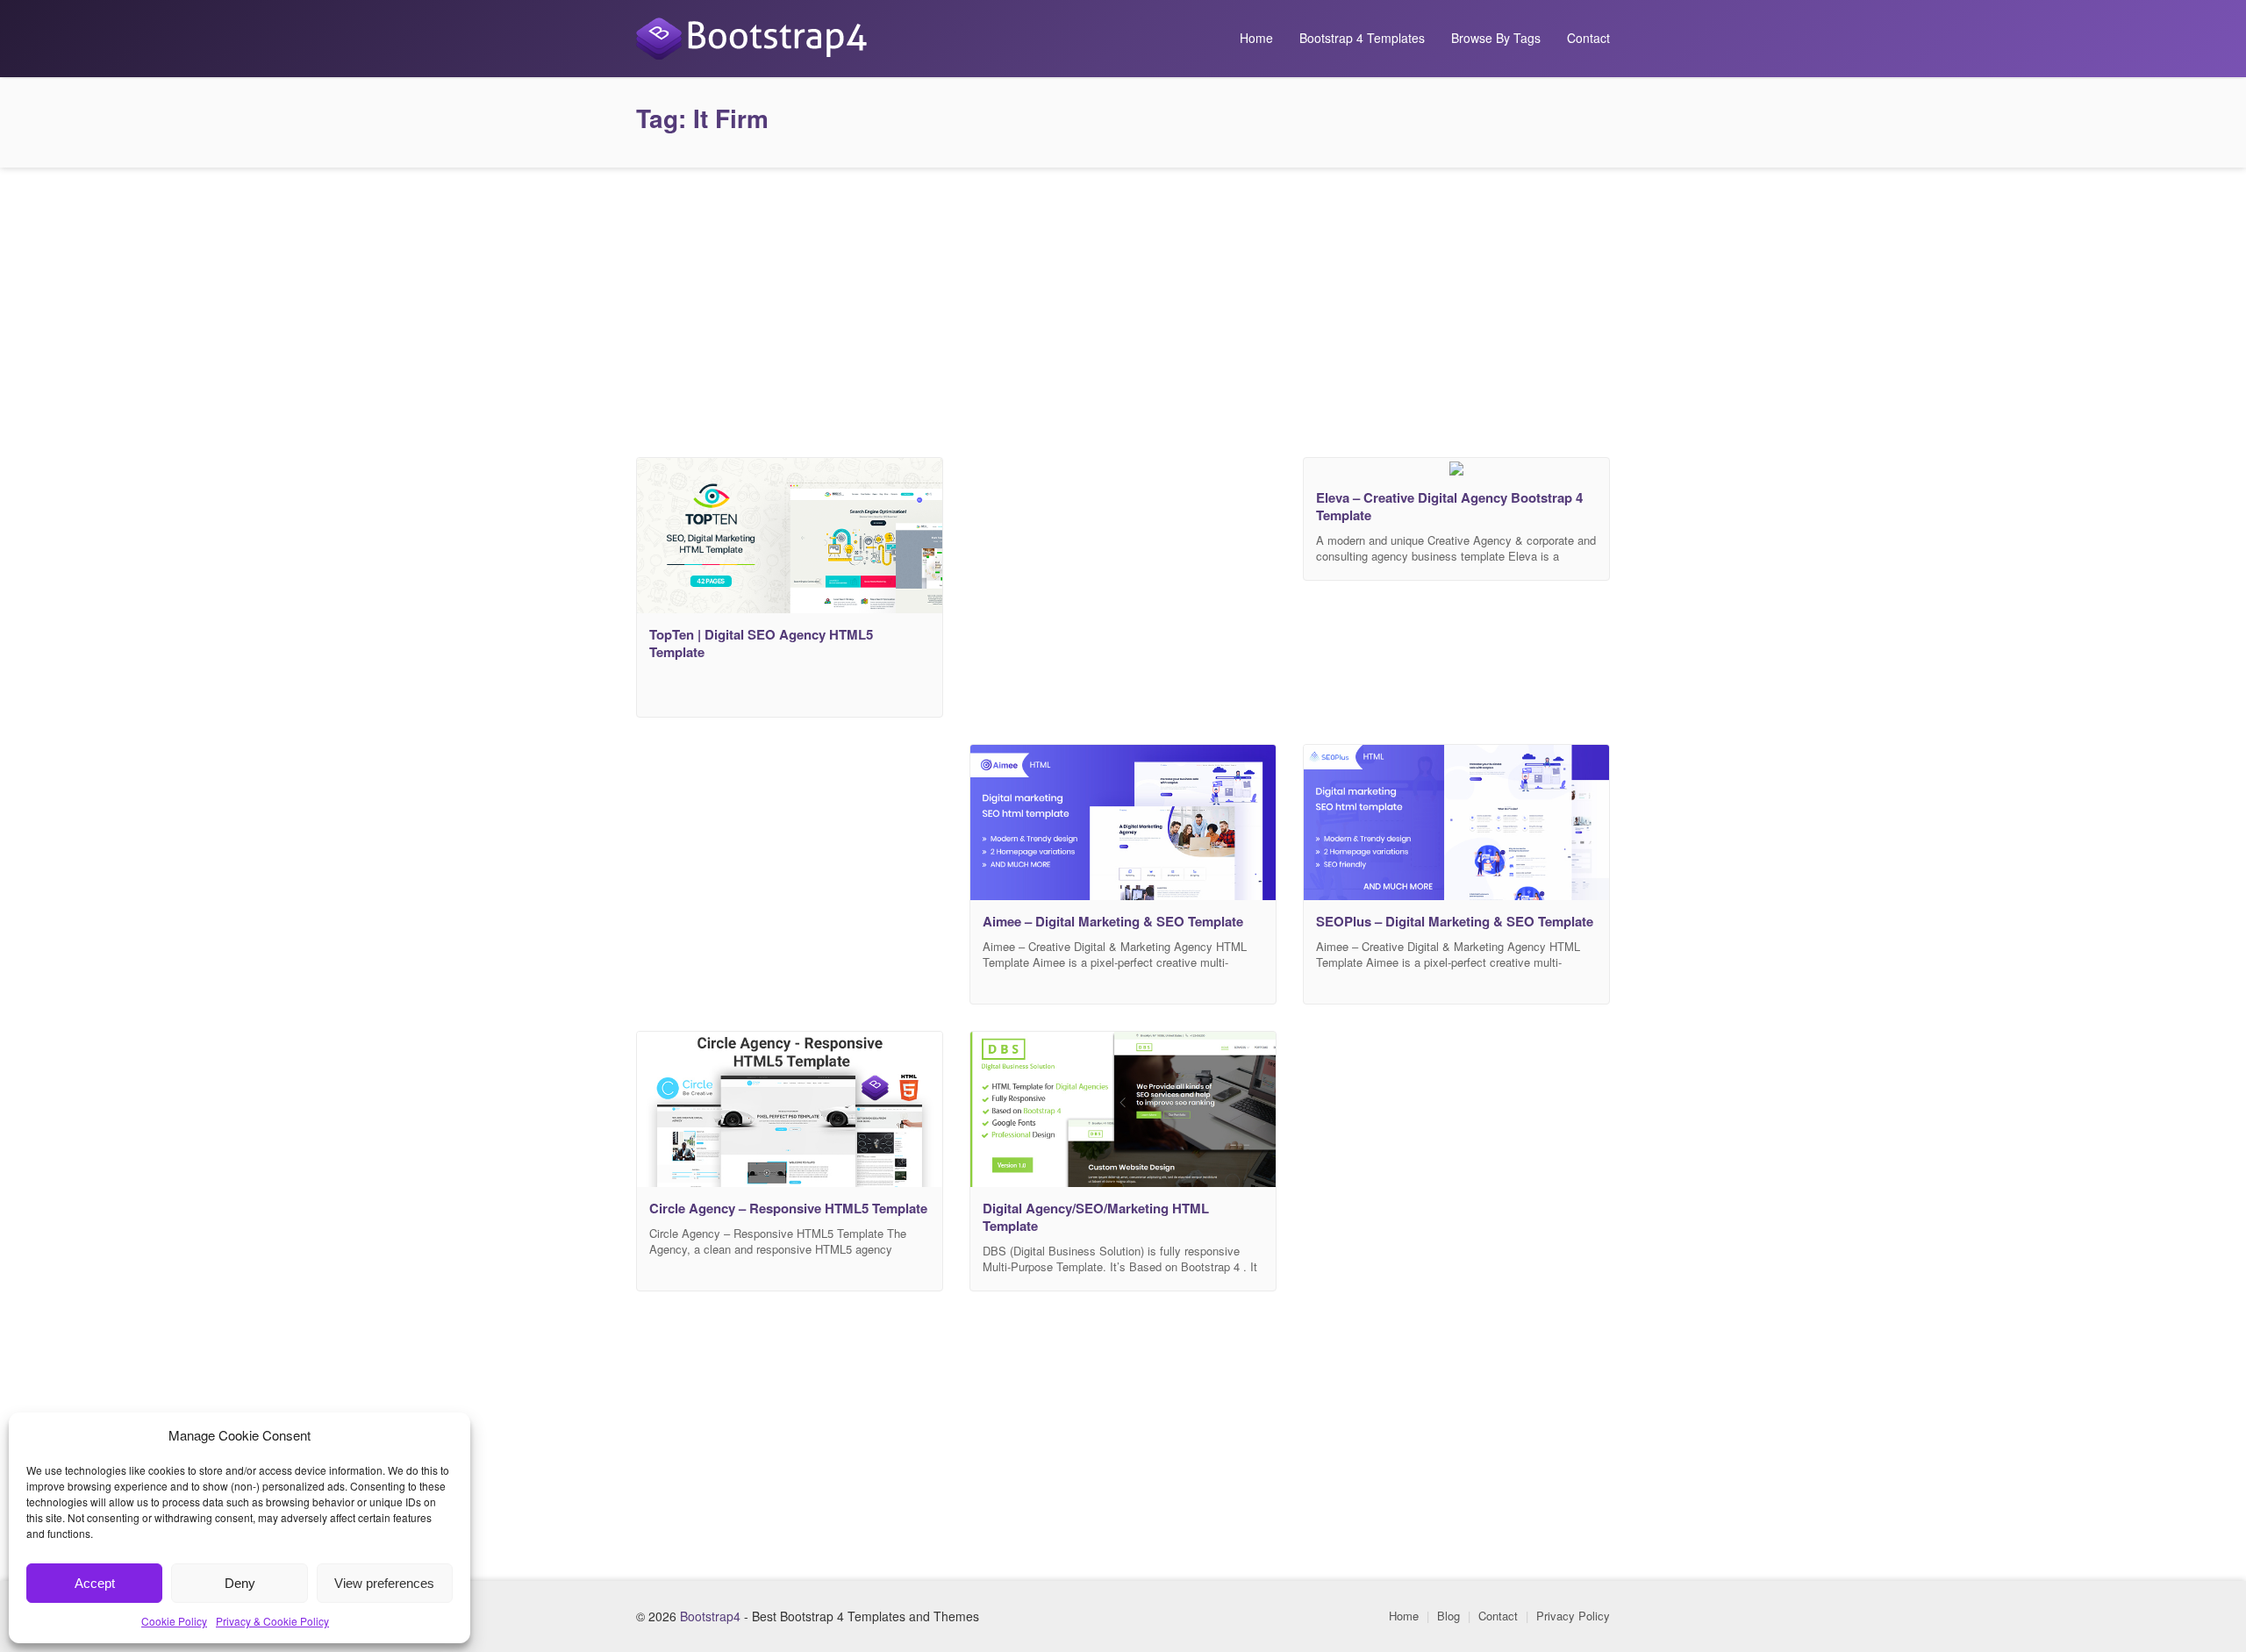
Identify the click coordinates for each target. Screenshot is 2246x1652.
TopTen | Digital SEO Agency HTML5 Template (761, 643)
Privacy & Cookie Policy (272, 1621)
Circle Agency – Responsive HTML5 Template (788, 1208)
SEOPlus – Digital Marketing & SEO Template (1455, 921)
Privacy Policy (1573, 1616)
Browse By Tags (1496, 38)
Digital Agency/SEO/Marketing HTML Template (1096, 1217)
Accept (95, 1583)
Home (1256, 38)
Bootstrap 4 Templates (1362, 38)
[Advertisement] (1123, 308)
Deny (240, 1583)
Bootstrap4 (710, 1616)
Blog (1448, 1616)
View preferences (384, 1583)
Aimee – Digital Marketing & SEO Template (1113, 921)
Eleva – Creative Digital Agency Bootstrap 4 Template (1449, 506)
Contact (1588, 38)
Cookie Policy (174, 1621)
